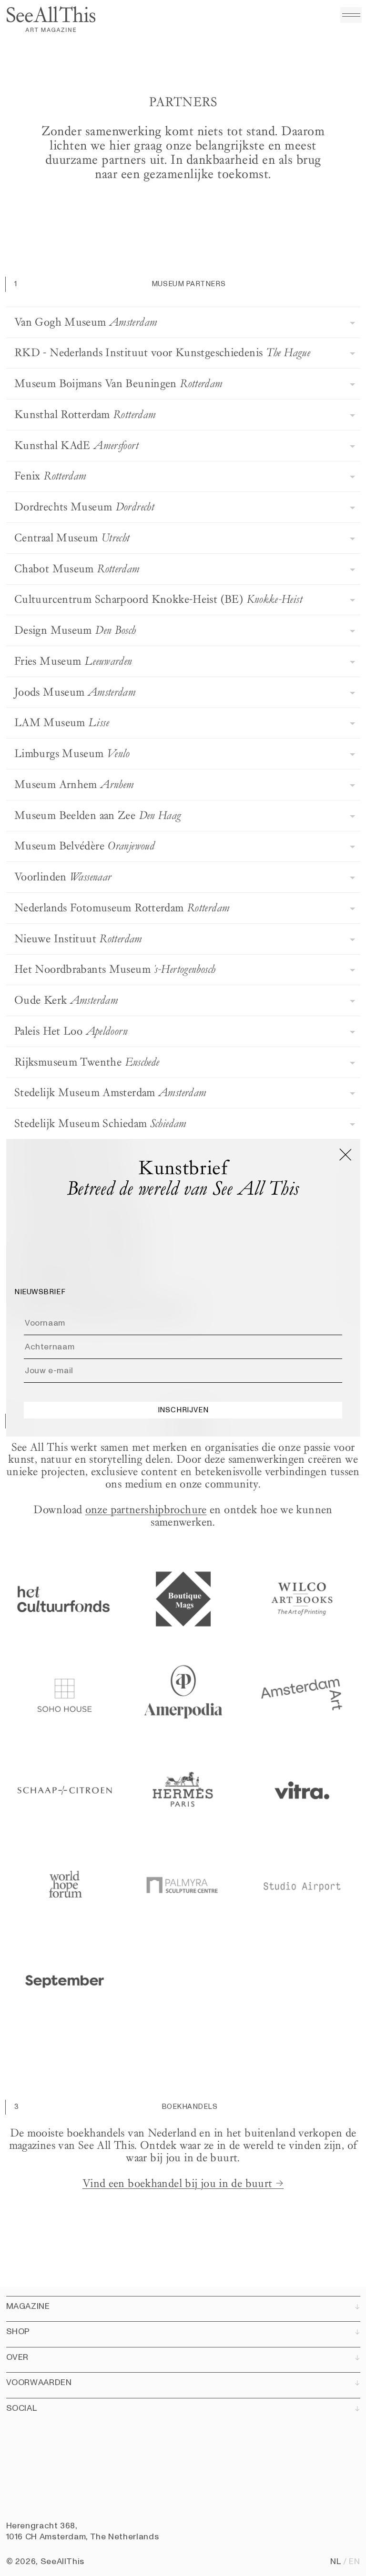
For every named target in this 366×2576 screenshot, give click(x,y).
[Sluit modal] (345, 1154)
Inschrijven (183, 1410)
